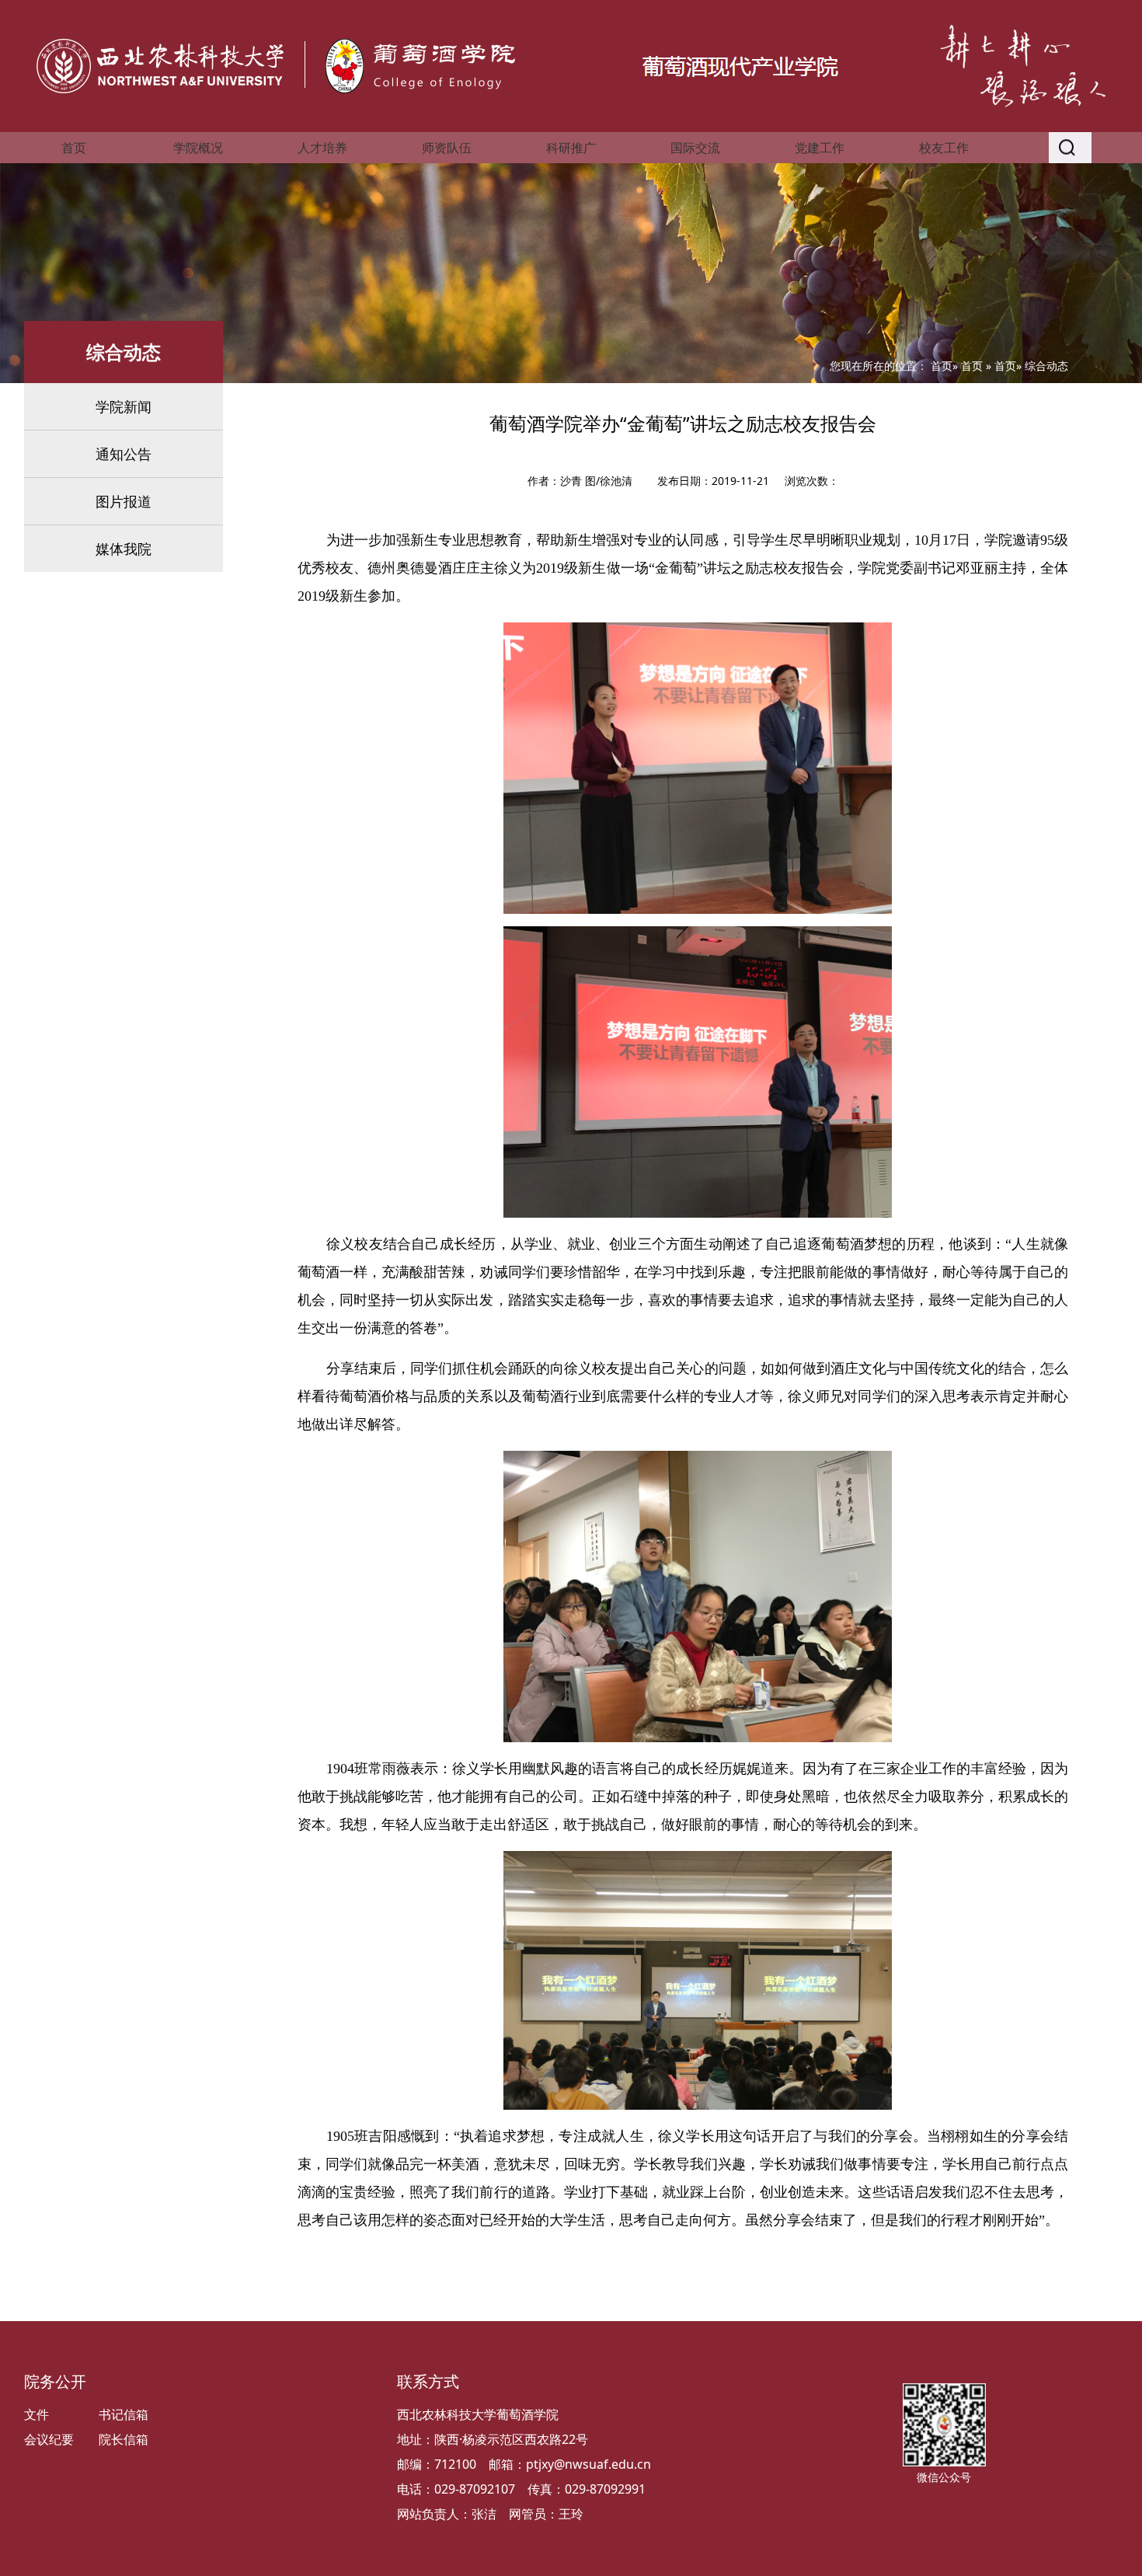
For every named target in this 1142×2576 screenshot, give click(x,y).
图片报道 (124, 501)
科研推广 (571, 148)
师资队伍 (447, 148)
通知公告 (124, 454)
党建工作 (820, 148)
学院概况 (198, 148)
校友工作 (944, 148)
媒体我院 (124, 549)
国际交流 (695, 148)
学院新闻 (124, 406)
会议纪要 (49, 2439)
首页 (74, 148)
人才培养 (322, 148)
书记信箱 (124, 2414)
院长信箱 (124, 2439)
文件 (37, 2414)
